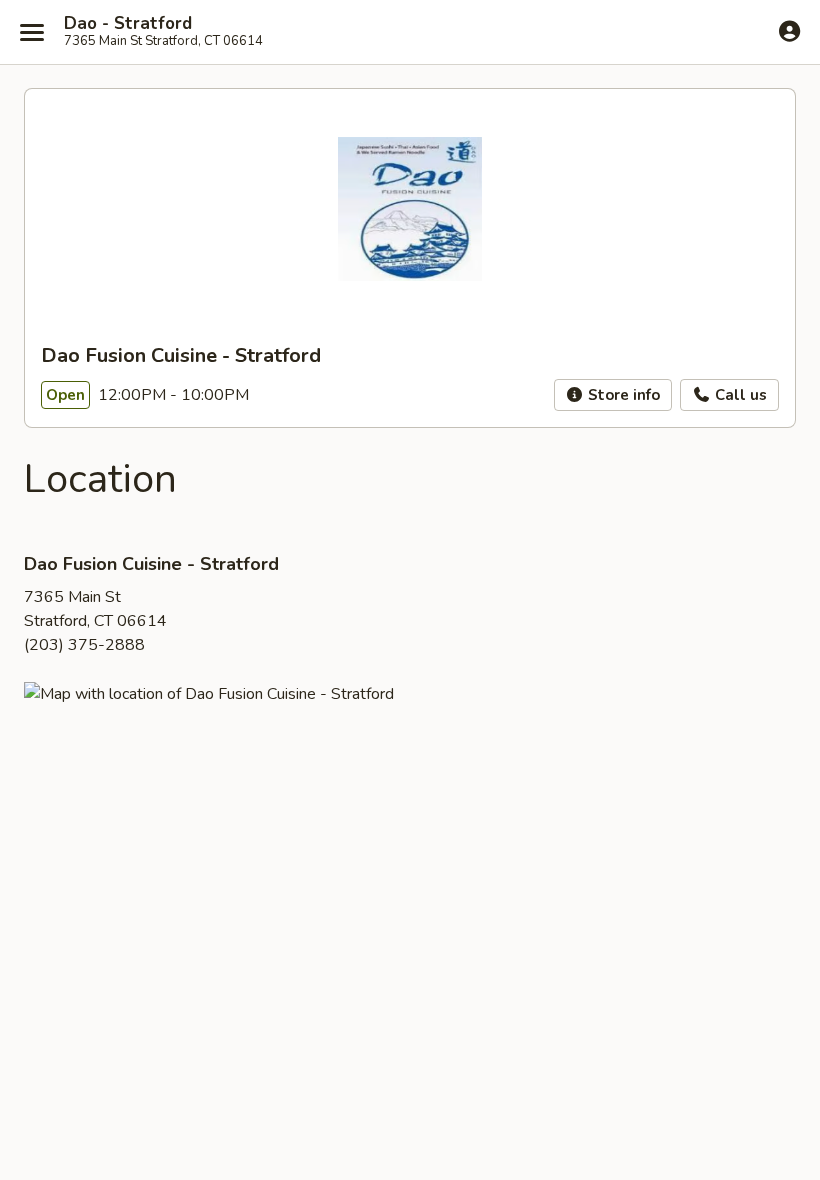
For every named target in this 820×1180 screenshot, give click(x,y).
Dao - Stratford (128, 24)
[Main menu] (32, 32)
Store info (622, 395)
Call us (739, 395)
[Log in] (789, 31)
